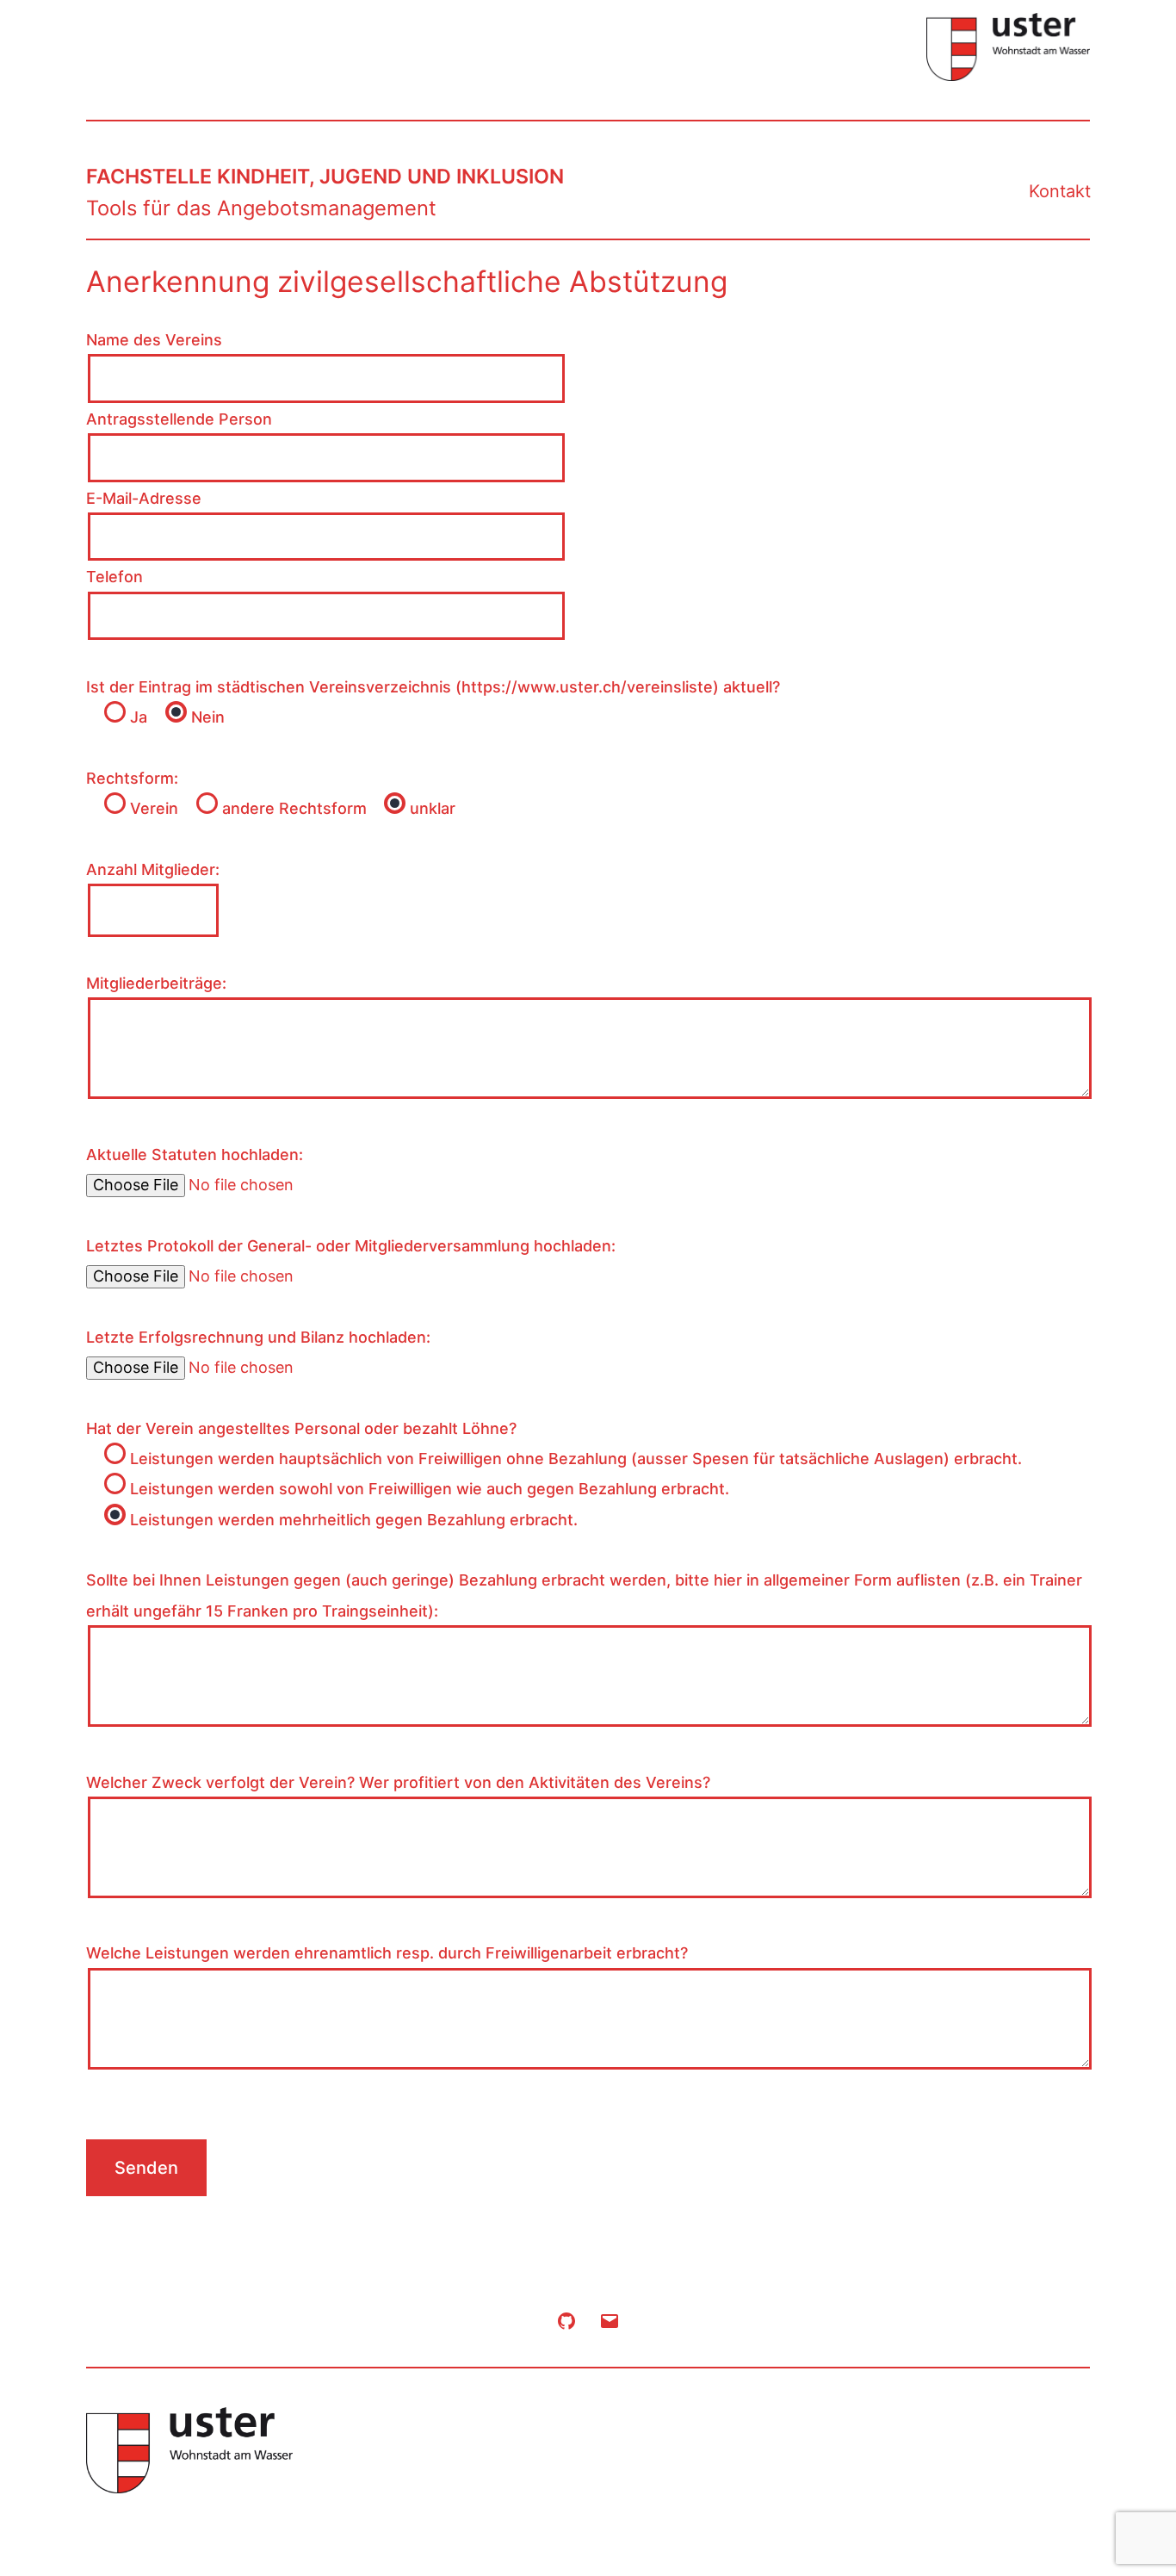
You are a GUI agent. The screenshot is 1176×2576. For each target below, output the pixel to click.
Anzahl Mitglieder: (153, 869)
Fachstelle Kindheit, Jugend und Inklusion (325, 177)
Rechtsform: (132, 778)
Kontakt (1060, 191)
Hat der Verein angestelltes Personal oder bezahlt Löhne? (301, 1428)
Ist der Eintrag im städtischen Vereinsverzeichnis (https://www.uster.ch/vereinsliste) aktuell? (433, 687)
